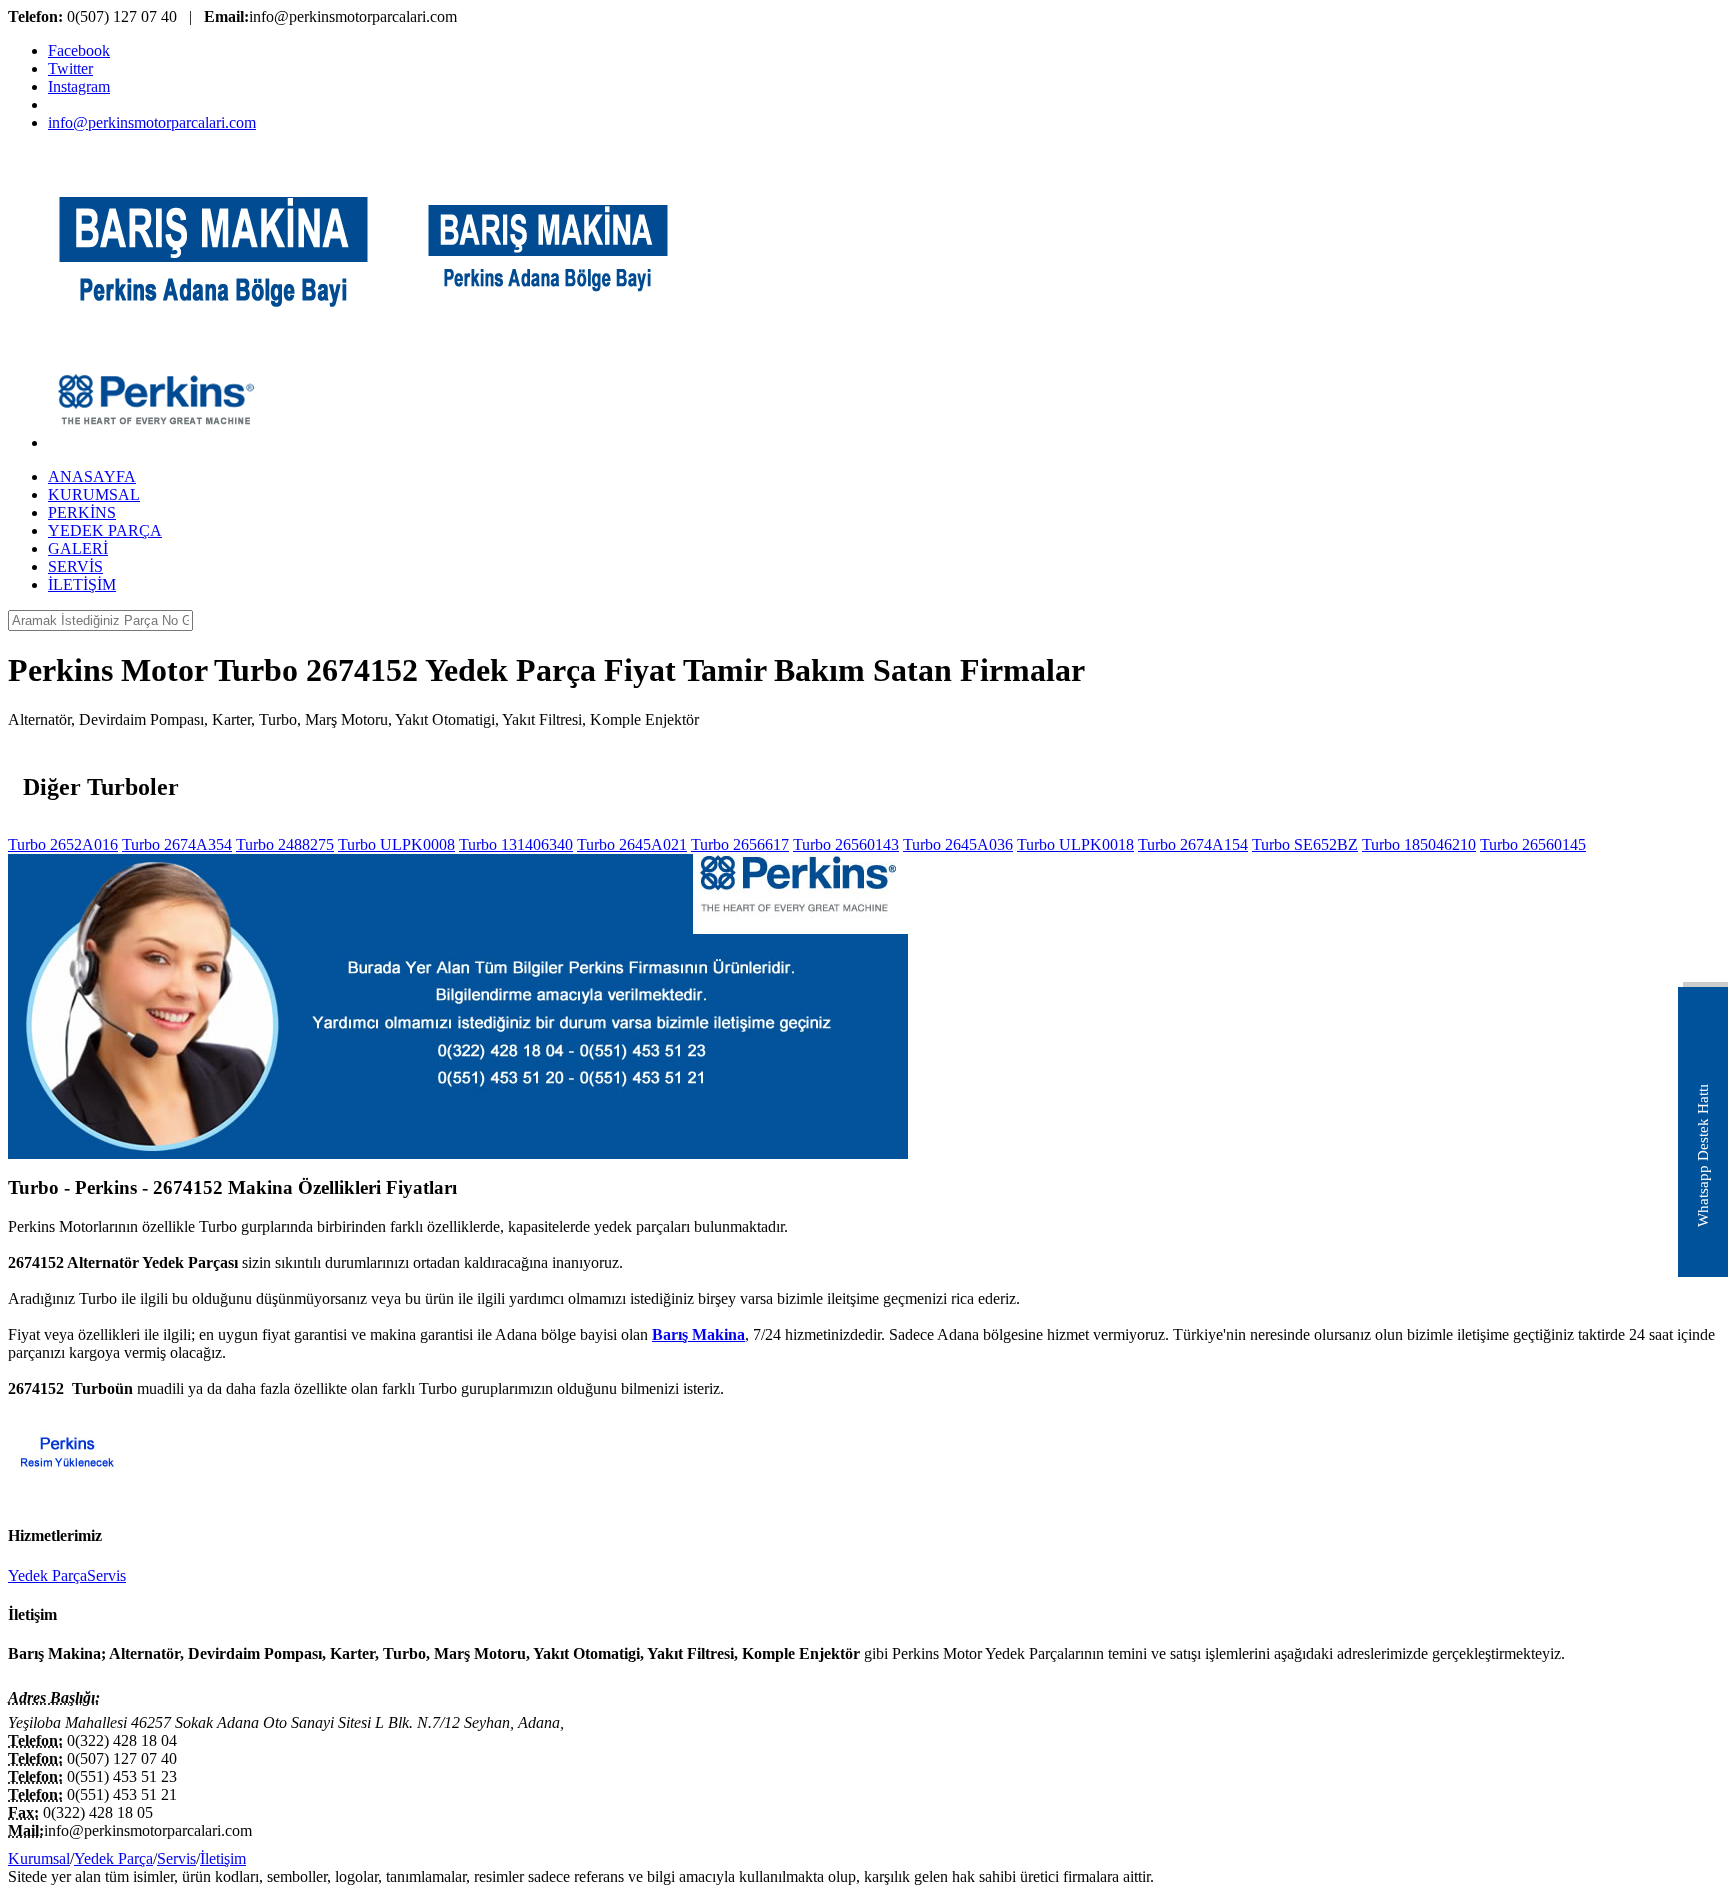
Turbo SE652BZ (1305, 844)
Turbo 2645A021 (632, 844)
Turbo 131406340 (516, 844)
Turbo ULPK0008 (396, 844)
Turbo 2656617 (740, 844)
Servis (106, 1575)
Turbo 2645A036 (958, 844)
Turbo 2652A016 (63, 844)
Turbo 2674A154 (1193, 844)
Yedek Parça (47, 1575)
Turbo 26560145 (1533, 844)
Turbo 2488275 (285, 844)
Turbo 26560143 (846, 844)
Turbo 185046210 (1419, 844)
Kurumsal (39, 1858)
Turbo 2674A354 (177, 844)
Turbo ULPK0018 (1075, 844)
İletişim (223, 1858)
